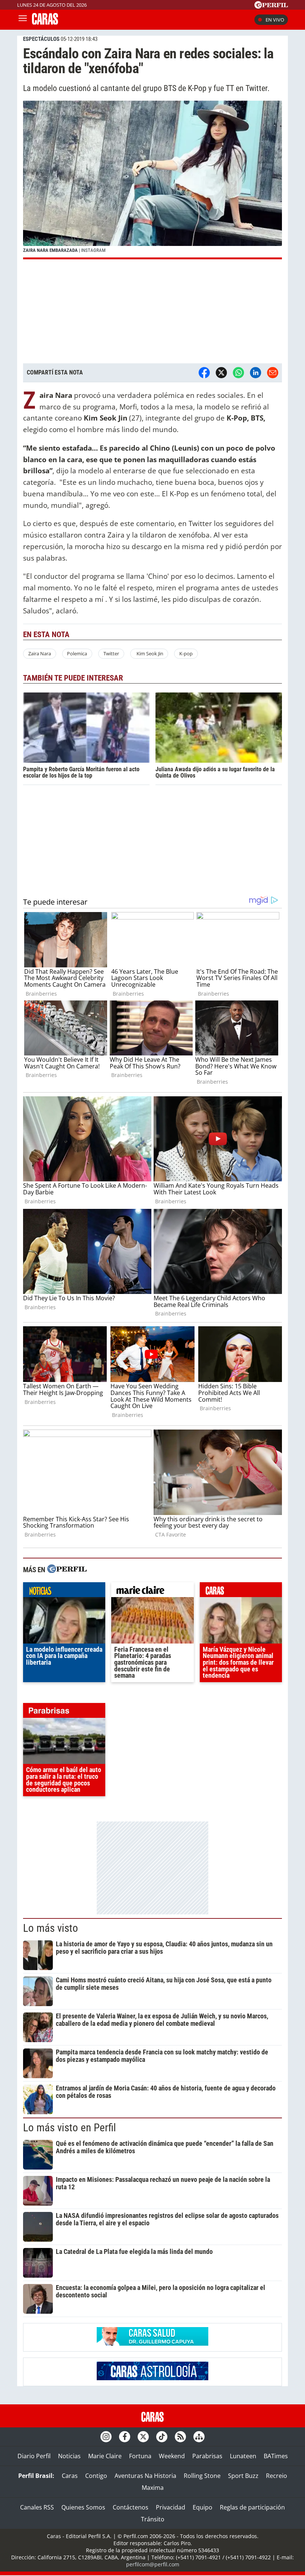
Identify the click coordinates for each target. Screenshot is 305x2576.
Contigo (96, 2476)
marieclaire (152, 1592)
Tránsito (153, 2519)
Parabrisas (207, 2456)
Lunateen (243, 2456)
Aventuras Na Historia (145, 2476)
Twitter (111, 653)
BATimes (276, 2456)
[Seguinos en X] (143, 2437)
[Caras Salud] (152, 2343)
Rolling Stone (202, 2476)
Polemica (77, 653)
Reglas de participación (252, 2507)
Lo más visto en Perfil (70, 2128)
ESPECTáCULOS (41, 39)
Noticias (69, 2456)
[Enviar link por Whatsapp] (238, 373)
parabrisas (64, 1712)
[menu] (23, 20)
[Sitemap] (199, 2437)
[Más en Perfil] (67, 1570)
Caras (70, 2476)
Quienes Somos (83, 2507)
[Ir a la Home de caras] (45, 22)
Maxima (153, 2488)
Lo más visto (51, 1928)
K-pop (186, 653)
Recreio (277, 2476)
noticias (64, 1592)
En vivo (275, 20)
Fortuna (140, 2456)
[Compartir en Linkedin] (256, 373)
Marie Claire (105, 2456)
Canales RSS (37, 2507)
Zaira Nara (40, 653)
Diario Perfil (34, 2456)
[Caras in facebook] (125, 2437)
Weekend (172, 2456)
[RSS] (180, 2437)
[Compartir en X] (221, 373)
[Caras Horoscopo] (152, 2378)
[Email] (273, 373)
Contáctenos (131, 2507)
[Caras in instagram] (106, 2437)
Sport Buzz (243, 2476)
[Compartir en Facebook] (204, 373)
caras (241, 1592)
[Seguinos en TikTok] (162, 2437)
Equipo (203, 2507)
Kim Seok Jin (149, 653)
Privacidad (171, 2507)
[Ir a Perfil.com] (271, 6)
